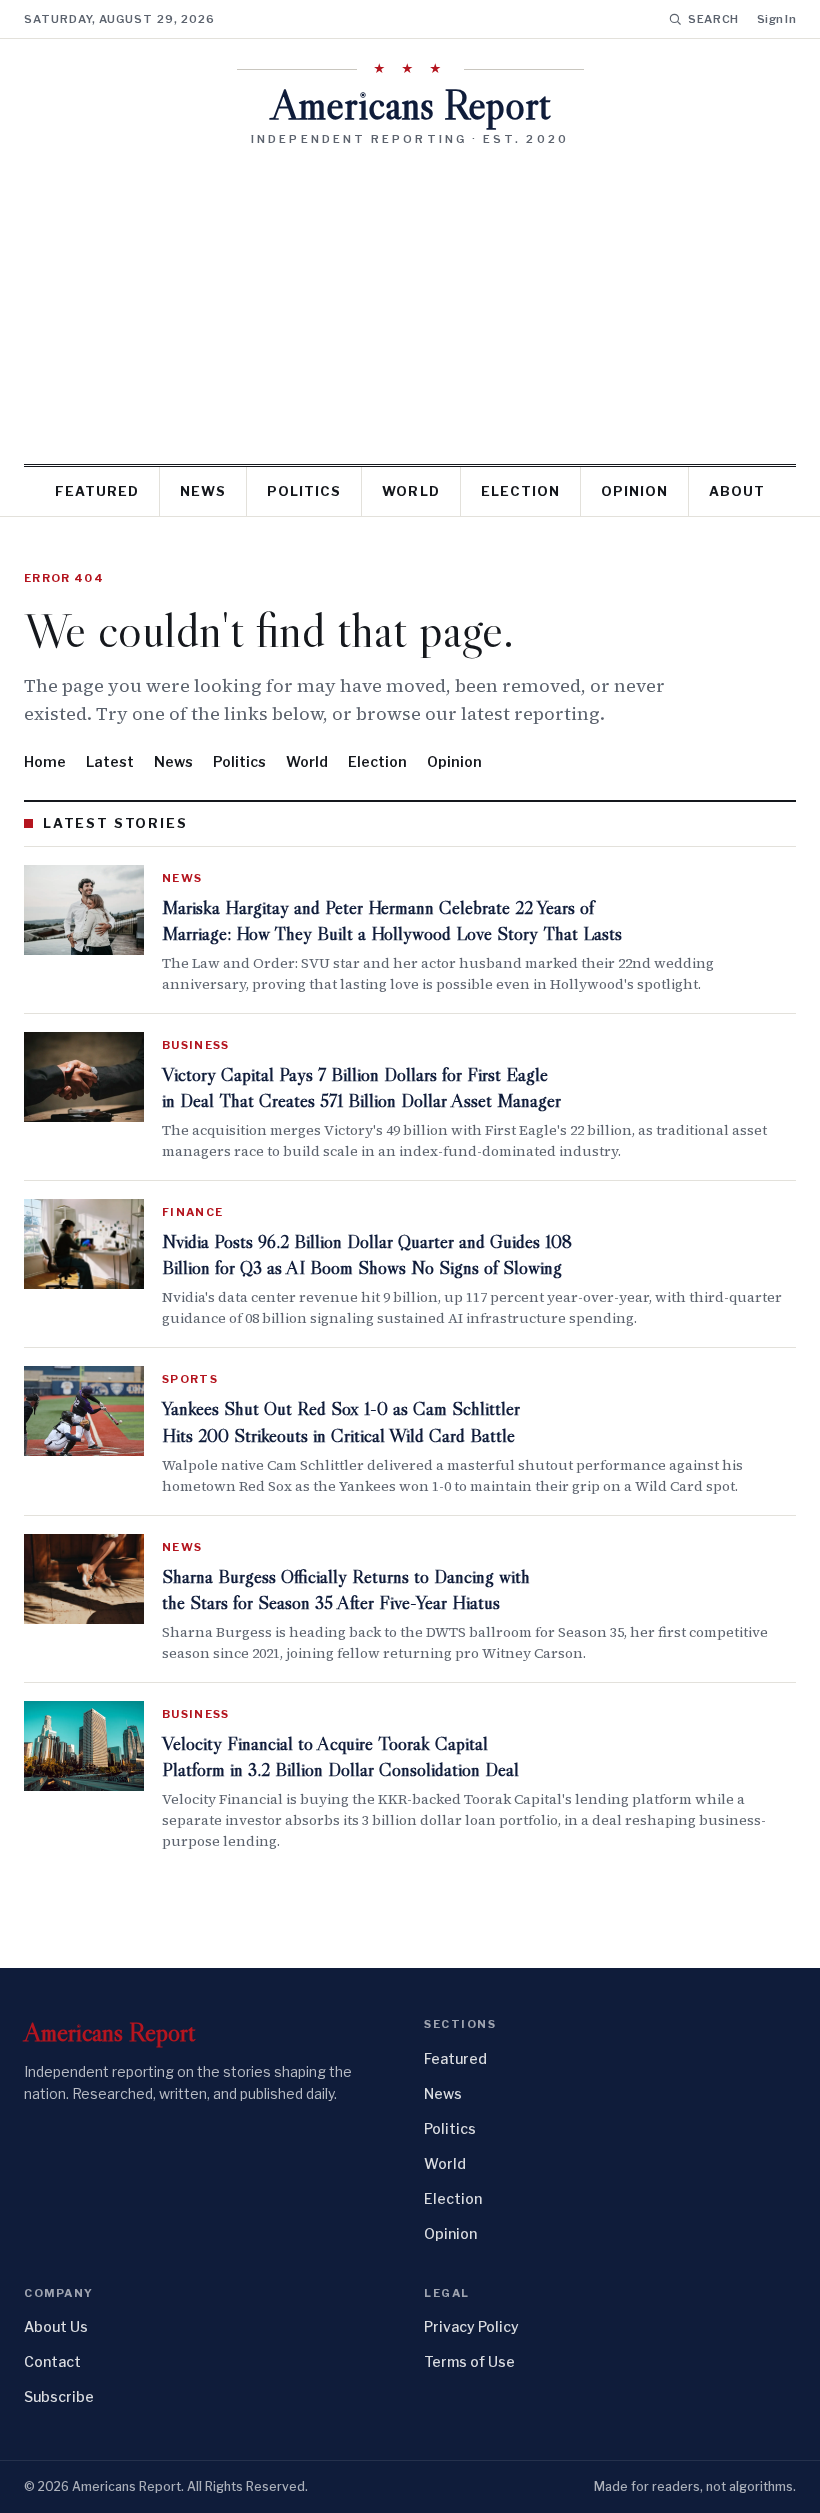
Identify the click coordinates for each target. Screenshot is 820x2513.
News (203, 491)
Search (713, 19)
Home (45, 761)
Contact (52, 2361)
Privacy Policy (471, 2326)
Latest (110, 761)
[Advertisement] (410, 298)
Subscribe (59, 2396)
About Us (56, 2326)
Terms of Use (469, 2361)
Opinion (634, 491)
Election (520, 491)
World (410, 491)
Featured (97, 491)
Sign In (776, 19)
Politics (304, 491)
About (737, 491)
